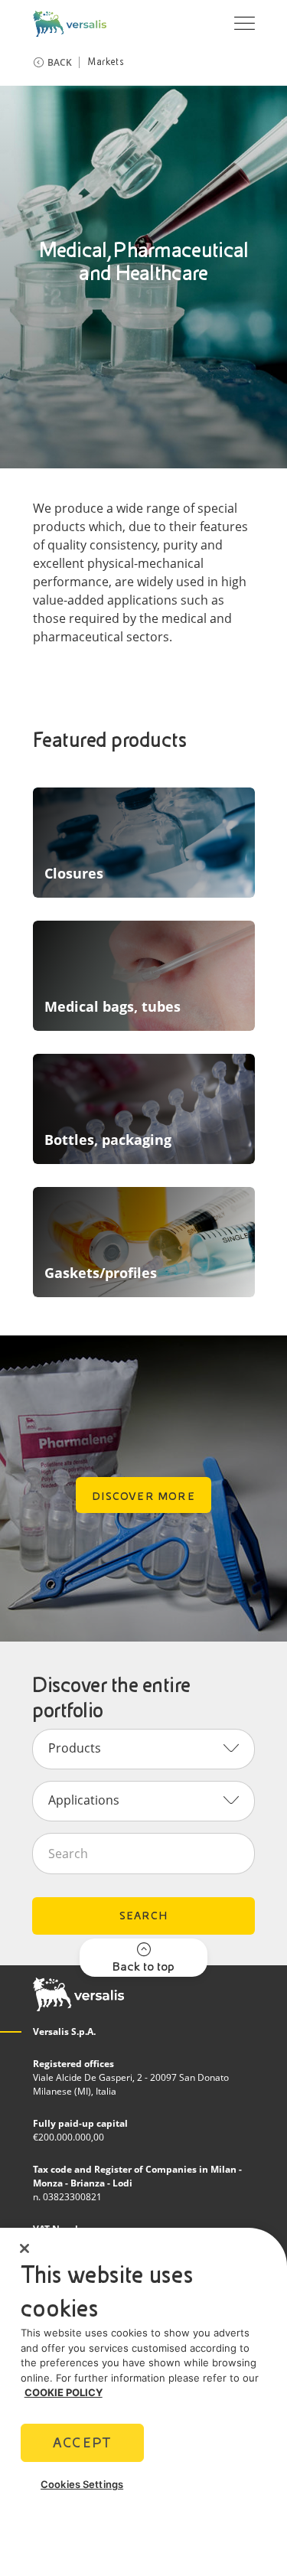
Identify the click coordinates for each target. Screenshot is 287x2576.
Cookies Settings (82, 2484)
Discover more (143, 1496)
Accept (82, 2442)
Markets (105, 62)
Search (143, 1916)
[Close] (24, 2248)
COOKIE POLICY (64, 2392)
